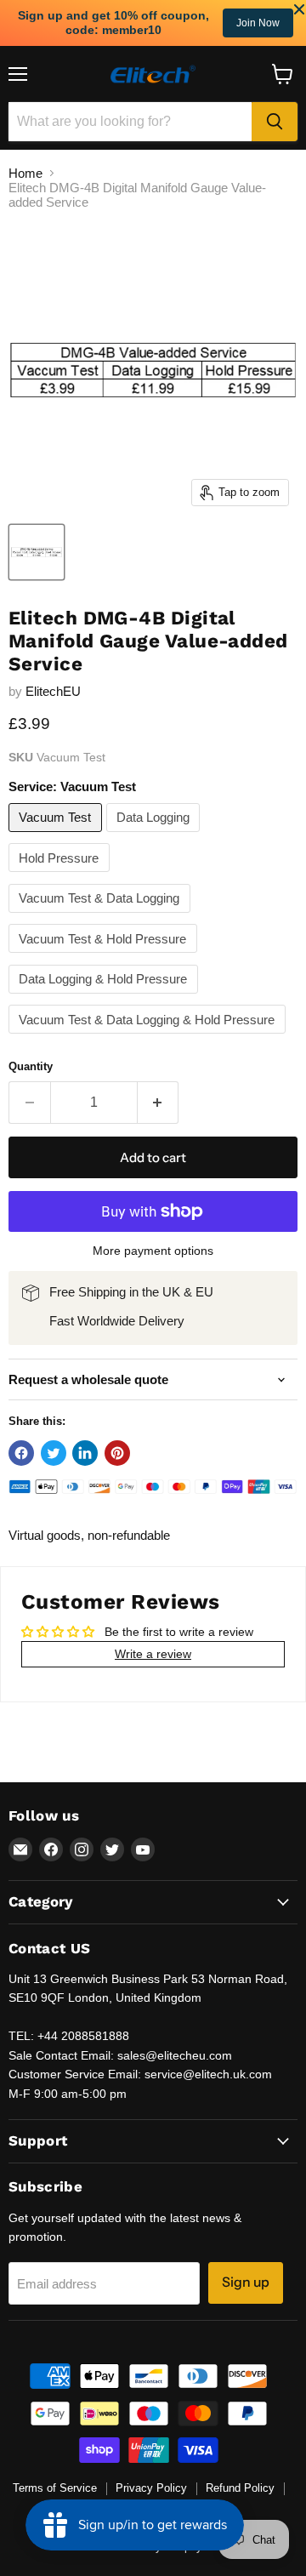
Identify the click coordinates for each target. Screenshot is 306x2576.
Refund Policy (240, 2488)
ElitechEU (53, 691)
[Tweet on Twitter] (54, 1453)
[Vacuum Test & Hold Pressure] (105, 957)
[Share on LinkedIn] (85, 1453)
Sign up (246, 2282)
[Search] (275, 122)
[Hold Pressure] (61, 876)
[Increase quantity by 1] (159, 1103)
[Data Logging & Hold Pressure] (105, 997)
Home (25, 173)
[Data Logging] (156, 836)
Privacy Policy (151, 2488)
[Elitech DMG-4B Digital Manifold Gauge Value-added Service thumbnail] (37, 552)
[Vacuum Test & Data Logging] (102, 917)
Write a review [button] (153, 1654)
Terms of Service (55, 2488)
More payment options (153, 1251)
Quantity (31, 1066)
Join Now (258, 23)
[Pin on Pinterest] (117, 1453)
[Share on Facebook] (21, 1453)
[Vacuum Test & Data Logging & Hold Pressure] (149, 1037)
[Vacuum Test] (57, 836)
